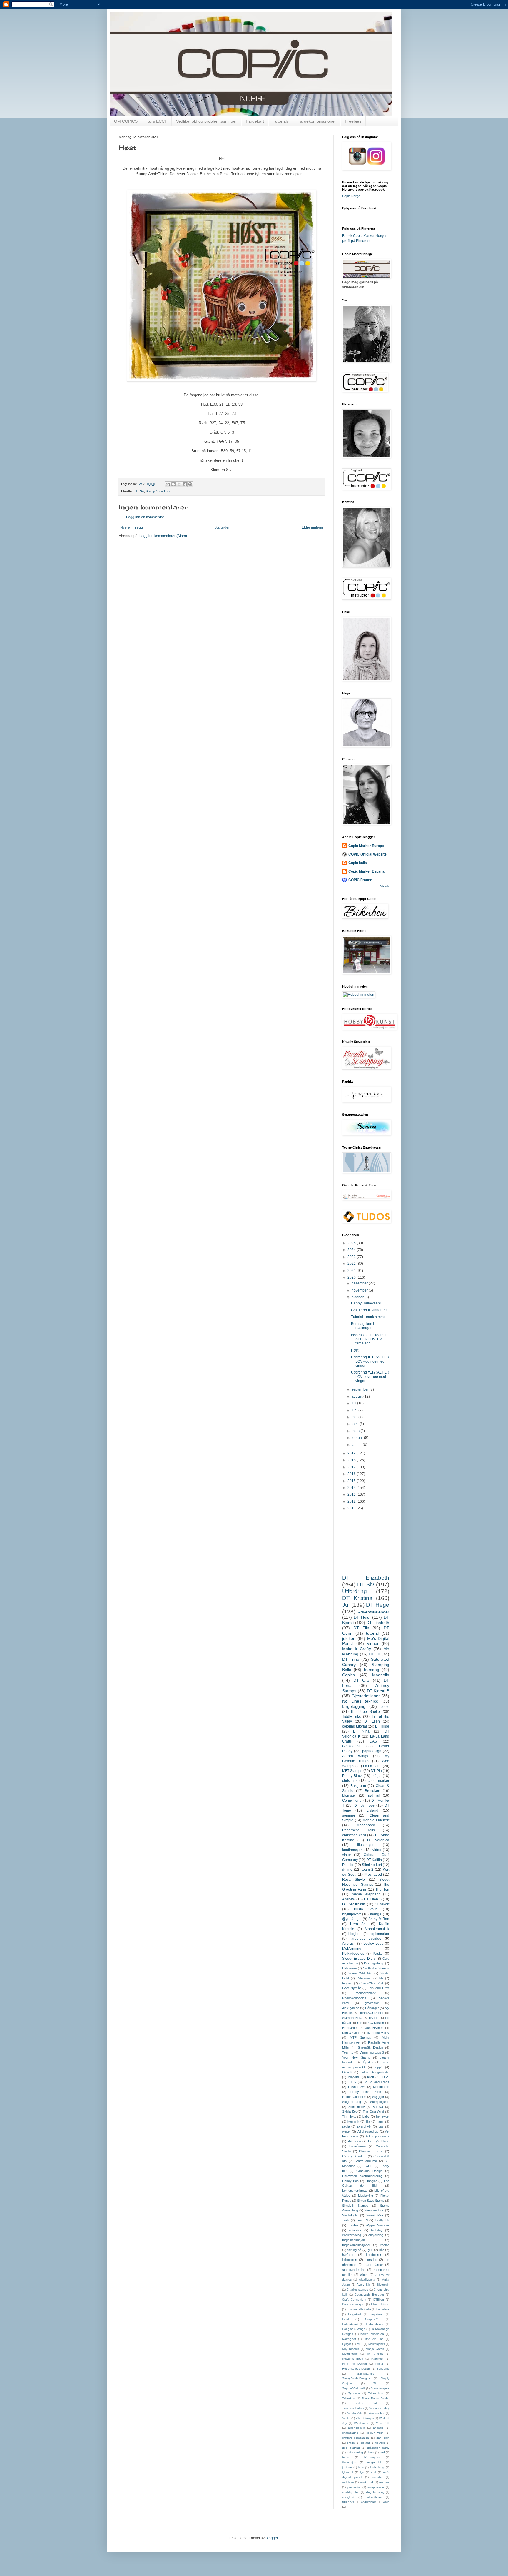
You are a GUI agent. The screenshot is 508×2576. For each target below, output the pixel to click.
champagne (350, 2433)
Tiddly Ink (382, 2220)
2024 (352, 1250)
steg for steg (375, 2492)
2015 (352, 1481)
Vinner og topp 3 (372, 2052)
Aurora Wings (355, 1756)
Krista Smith (366, 1909)
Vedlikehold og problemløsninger (207, 121)
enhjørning (376, 2235)
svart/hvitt (364, 2126)
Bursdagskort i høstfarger (362, 1326)
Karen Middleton (372, 2334)
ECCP (368, 2166)
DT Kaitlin (374, 1860)
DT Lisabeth (378, 1623)
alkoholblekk (356, 2428)
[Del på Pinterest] (190, 484)
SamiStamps (366, 2374)
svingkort (348, 2497)
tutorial (372, 1633)
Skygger (378, 2097)
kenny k (353, 2121)
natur (380, 2121)
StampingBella (352, 2018)
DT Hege (378, 1605)
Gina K (347, 2072)
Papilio (348, 1865)
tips (381, 2126)
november (360, 1290)
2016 (352, 1474)
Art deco (355, 2141)
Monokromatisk (377, 1929)
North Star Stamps (376, 1968)
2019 (352, 1453)
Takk (346, 2220)
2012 (352, 1501)
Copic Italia (358, 863)
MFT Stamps (352, 1771)
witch (364, 2275)
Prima (379, 2364)
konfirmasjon (352, 1850)
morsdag (371, 2260)
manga (376, 1914)
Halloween (350, 1968)
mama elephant (366, 1894)
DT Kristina (357, 1598)
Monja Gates (375, 2349)
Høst (355, 1350)
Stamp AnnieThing (159, 491)
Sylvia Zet (349, 2111)
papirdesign (372, 1751)
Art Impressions (377, 2136)
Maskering (366, 2196)
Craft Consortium (354, 2299)
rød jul (374, 1795)
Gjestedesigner (366, 1696)
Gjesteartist (351, 1746)
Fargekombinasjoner (317, 121)
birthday (377, 2230)
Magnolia (381, 1675)
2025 (352, 1243)
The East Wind (373, 2111)
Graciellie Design (369, 2171)
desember (360, 1283)
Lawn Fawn (357, 2087)
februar (358, 1438)
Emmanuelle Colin (359, 2309)
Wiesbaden (362, 2423)
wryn (386, 2502)
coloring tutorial (355, 1726)
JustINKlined (374, 2028)
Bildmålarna (357, 2146)
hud (382, 2452)
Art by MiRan (379, 1919)
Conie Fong (352, 1800)
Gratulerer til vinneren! (369, 1310)
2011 (352, 1508)
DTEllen (379, 2299)
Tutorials (281, 121)
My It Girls (375, 2354)
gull (370, 2250)
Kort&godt (349, 2339)
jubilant (347, 2467)
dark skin (383, 2438)
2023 (352, 1257)
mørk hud (367, 2482)
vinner (373, 1643)
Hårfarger (372, 2008)
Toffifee (353, 2225)
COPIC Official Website (367, 854)
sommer (349, 1815)
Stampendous (374, 2210)
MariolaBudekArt (376, 1820)
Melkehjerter (377, 2344)
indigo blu (375, 2462)
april (356, 1424)
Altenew (349, 1899)
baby (366, 2116)
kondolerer (374, 2255)
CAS (373, 1741)
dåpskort (368, 2062)
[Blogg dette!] (173, 484)
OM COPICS (126, 121)
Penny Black (352, 1776)
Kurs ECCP (157, 121)
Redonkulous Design (356, 2369)
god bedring (351, 2448)
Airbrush (349, 1944)
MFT (360, 2344)
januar (357, 1445)
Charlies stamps (357, 2290)
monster (377, 2477)
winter (346, 2131)
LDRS (385, 2077)
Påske (378, 1954)
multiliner (348, 2482)
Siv (375, 2383)
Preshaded (373, 1875)
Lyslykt (347, 2344)
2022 (352, 1264)
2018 (352, 1460)
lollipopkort (350, 2260)
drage (351, 2443)
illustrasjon (366, 1845)
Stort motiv (357, 2107)
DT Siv (139, 491)
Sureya (378, 2107)
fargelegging (354, 1706)
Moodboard (366, 1825)
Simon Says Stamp (371, 2201)
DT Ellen (372, 1721)
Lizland (372, 1810)
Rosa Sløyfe (354, 1880)
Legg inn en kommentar (145, 517)
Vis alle (385, 886)
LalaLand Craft (379, 1988)
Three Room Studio (375, 2398)
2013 (352, 1494)
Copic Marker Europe (366, 846)
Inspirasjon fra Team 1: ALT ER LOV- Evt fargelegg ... (369, 1339)
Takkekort (349, 2398)
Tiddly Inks (351, 1717)
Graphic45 (372, 2319)
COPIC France (360, 880)
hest (371, 2452)
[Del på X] (179, 484)
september (361, 1389)
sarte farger (374, 2265)
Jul (346, 1605)
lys (362, 2472)
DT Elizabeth (366, 1578)
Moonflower (350, 2354)
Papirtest (377, 2359)
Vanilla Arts (355, 2413)
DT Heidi (362, 1617)
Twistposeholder (353, 2408)
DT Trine (351, 1659)
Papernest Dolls (359, 1830)
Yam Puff (383, 2423)
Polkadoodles (353, 1954)
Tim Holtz (349, 2116)
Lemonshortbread (355, 2191)
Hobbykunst (350, 2324)
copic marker (379, 1781)
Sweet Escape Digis (359, 1959)
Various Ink (376, 2413)
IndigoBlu (354, 2077)
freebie (384, 2245)
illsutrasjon (349, 2462)
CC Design (376, 2023)
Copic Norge (351, 196)
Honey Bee (350, 2181)
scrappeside (376, 2487)
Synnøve (354, 2393)
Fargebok (383, 2309)
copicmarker (379, 1934)
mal (373, 2472)
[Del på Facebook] (185, 484)
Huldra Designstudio (375, 2072)
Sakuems (383, 2369)
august (357, 1396)
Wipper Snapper (378, 2225)
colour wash (375, 2433)
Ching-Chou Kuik (372, 1983)
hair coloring (355, 2452)
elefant (365, 2443)
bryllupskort (351, 1914)
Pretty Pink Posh (366, 2092)
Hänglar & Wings (354, 2329)
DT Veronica (378, 1840)
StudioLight (350, 2215)
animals (378, 2428)
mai (355, 1417)
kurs (361, 2467)
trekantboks (374, 2497)
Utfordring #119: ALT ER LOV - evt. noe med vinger (370, 1377)
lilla (368, 2121)
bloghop (355, 1934)
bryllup (374, 2018)
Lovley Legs (373, 1944)
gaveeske (372, 2003)
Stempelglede (380, 2102)
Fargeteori (376, 2314)
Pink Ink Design (355, 2364)
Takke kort (376, 2393)
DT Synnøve (365, 1805)
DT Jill (375, 1654)
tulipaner (348, 2502)
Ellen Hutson (380, 2304)
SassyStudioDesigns (356, 2378)
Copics (349, 1675)
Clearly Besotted (354, 2156)
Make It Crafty (357, 1649)
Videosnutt (364, 1978)
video (377, 1850)
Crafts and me (366, 2161)
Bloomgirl (383, 2285)
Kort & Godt (351, 2033)
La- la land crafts (377, 2082)
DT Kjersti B (378, 1691)
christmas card (354, 1835)
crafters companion (356, 2438)
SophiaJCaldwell (353, 2388)
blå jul (377, 1776)
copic (385, 1707)
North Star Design (371, 2013)
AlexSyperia (367, 2280)
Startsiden (222, 527)
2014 (352, 1488)
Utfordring (355, 1591)
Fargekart (255, 121)
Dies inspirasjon (353, 2304)
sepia (346, 2126)
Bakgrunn (358, 1786)
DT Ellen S (373, 1899)
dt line (347, 1870)
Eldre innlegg (312, 527)
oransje (384, 2482)
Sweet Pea (375, 2215)
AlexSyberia (351, 2008)
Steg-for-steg (352, 2102)
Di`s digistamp (374, 1963)
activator (355, 2230)
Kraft (371, 2077)
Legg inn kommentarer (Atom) (163, 536)
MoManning (352, 1949)
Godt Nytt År (352, 1988)
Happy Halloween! (366, 1303)
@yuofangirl (352, 1919)
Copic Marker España (366, 871)
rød (360, 2023)
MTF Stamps (360, 2037)
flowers (380, 2443)
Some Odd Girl (360, 1973)
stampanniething (354, 2270)
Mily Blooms (351, 2349)
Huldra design (375, 2324)
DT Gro (361, 1680)
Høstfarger (350, 2028)
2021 (352, 1271)
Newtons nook (353, 2359)
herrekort (383, 2116)
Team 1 (348, 2052)
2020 (352, 1277)
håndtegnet (372, 2457)
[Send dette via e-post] (168, 484)
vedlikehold (369, 2502)
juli (354, 1403)
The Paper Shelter (366, 1712)
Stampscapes (380, 2388)
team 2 (368, 1870)
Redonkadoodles (354, 1998)
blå (381, 1978)
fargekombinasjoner (356, 2245)
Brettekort (372, 1791)
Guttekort (382, 1904)
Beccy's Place (379, 2141)
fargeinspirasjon (354, 2240)
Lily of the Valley (377, 2033)
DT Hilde (382, 1726)
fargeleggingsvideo (366, 1939)
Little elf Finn (374, 2339)
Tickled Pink (366, 2403)
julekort (349, 1638)
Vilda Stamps (365, 2418)
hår (382, 2250)
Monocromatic (366, 1993)
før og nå (354, 2250)
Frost (346, 2319)
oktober (358, 1297)
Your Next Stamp (356, 2057)
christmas (350, 1781)
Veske (346, 2418)
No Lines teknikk (360, 1701)
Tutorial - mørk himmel (369, 1317)
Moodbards (381, 2087)
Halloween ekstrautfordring (362, 2176)
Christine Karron (371, 2151)
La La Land (372, 1766)
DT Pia (376, 1771)
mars (356, 1431)
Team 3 (362, 2220)
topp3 (379, 2067)
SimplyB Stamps (355, 2206)
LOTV (352, 2082)
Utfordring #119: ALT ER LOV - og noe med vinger (370, 1361)
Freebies (353, 121)
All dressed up (368, 2131)
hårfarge (348, 2255)
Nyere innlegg (132, 527)
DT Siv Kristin (354, 1904)
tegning (347, 1983)
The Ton (382, 1890)
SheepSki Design (371, 2047)
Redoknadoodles (354, 2097)
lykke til (347, 2472)
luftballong (377, 2467)
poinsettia (354, 2487)
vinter (347, 1855)
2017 (352, 1467)
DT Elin (361, 1628)
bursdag (372, 1670)
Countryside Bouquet (369, 2294)
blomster (349, 1795)
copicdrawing (352, 2235)
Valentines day (379, 2408)
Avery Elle (364, 2285)
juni (355, 1410)
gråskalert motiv (378, 2448)
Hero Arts (359, 1924)
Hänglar (371, 2181)
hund (346, 2457)
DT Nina (361, 1731)
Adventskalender (374, 1612)
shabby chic (351, 2492)
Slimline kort (372, 1865)
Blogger (272, 2538)
